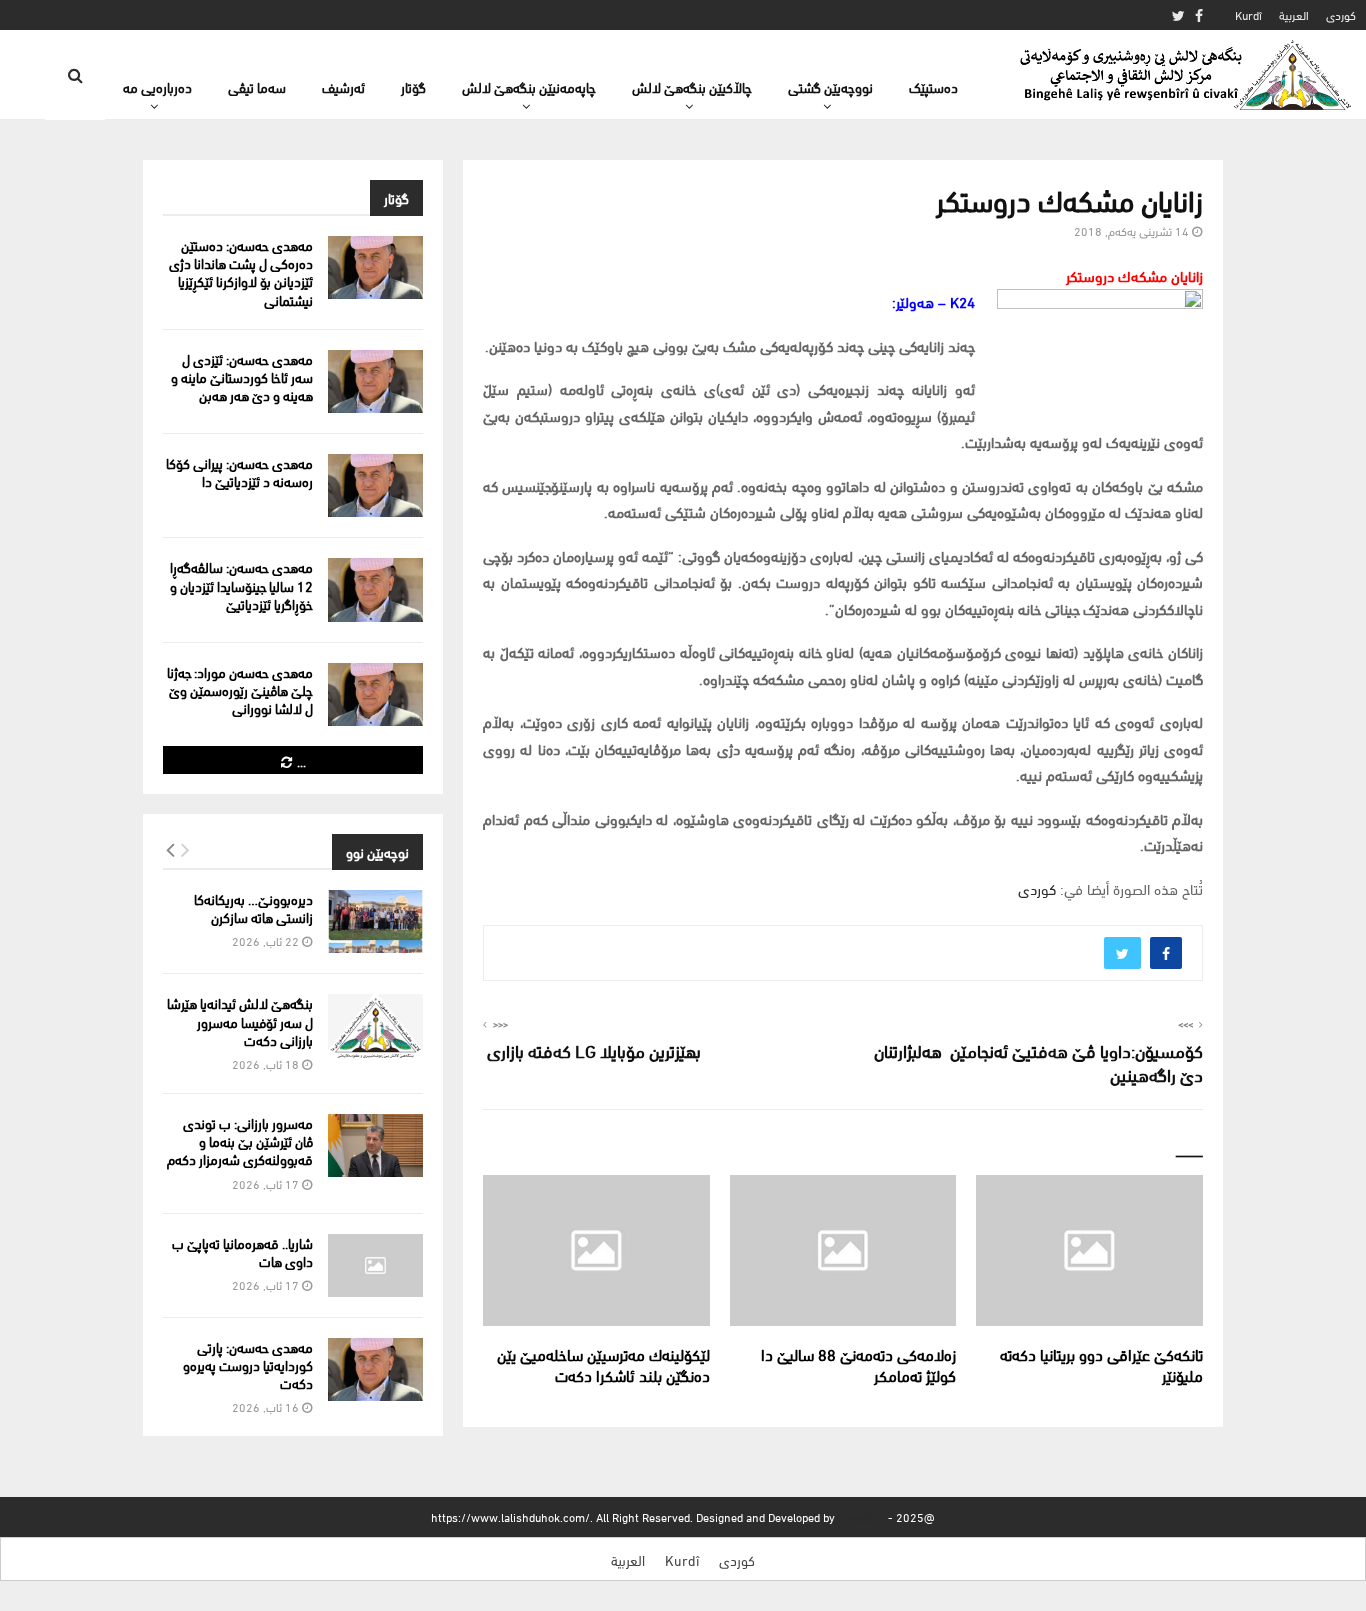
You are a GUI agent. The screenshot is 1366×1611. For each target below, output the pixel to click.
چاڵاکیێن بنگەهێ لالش (692, 86)
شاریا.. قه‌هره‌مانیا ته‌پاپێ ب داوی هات (242, 1251)
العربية (1294, 14)
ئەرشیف (343, 86)
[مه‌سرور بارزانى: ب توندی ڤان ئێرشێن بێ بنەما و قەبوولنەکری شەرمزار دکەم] (375, 1145)
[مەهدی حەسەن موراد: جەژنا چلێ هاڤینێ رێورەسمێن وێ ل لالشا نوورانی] (375, 694)
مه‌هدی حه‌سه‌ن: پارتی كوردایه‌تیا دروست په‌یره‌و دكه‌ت (248, 1364)
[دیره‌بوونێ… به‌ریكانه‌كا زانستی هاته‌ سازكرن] (375, 921)
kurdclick (861, 1516)
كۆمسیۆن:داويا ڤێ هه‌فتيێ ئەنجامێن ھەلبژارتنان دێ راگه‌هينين (1038, 1061)
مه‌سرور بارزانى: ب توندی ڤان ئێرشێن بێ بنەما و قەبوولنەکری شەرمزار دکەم (240, 1140)
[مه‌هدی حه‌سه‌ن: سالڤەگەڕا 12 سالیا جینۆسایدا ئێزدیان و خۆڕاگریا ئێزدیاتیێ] (375, 589)
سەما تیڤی (257, 86)
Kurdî (1248, 14)
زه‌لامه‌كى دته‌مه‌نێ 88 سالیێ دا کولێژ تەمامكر (858, 1364)
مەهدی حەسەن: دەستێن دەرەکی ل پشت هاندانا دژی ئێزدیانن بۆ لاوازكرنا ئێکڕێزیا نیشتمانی (241, 272)
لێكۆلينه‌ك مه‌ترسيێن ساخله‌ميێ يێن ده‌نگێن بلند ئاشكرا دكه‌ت (603, 1364)
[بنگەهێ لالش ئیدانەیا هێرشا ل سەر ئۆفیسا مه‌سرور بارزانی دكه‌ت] (375, 1025)
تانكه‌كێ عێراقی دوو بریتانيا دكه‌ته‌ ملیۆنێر (1101, 1364)
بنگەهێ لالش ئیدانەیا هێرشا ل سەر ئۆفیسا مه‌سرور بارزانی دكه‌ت (240, 1020)
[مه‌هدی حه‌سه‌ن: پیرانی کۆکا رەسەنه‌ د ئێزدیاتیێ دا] (375, 485)
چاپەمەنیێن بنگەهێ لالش (529, 86)
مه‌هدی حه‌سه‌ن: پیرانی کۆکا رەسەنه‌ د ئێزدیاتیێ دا (239, 471)
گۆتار (413, 86)
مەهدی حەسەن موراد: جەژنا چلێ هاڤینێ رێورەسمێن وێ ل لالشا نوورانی (240, 689)
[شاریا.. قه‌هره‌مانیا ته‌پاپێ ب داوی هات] (375, 1265)
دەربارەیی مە (157, 86)
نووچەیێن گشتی (830, 86)
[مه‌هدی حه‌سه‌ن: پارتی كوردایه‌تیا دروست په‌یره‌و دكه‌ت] (375, 1369)
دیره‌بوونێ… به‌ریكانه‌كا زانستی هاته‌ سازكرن (253, 907)
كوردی (1341, 14)
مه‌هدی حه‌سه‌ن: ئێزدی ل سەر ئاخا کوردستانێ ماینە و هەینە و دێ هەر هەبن (242, 376)
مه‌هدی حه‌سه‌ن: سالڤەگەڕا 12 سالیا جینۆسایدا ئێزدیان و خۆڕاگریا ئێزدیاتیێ (241, 584)
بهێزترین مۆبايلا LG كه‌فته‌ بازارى (592, 1049)
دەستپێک (933, 86)
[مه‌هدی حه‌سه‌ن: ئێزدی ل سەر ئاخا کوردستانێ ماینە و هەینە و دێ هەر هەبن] (375, 381)
